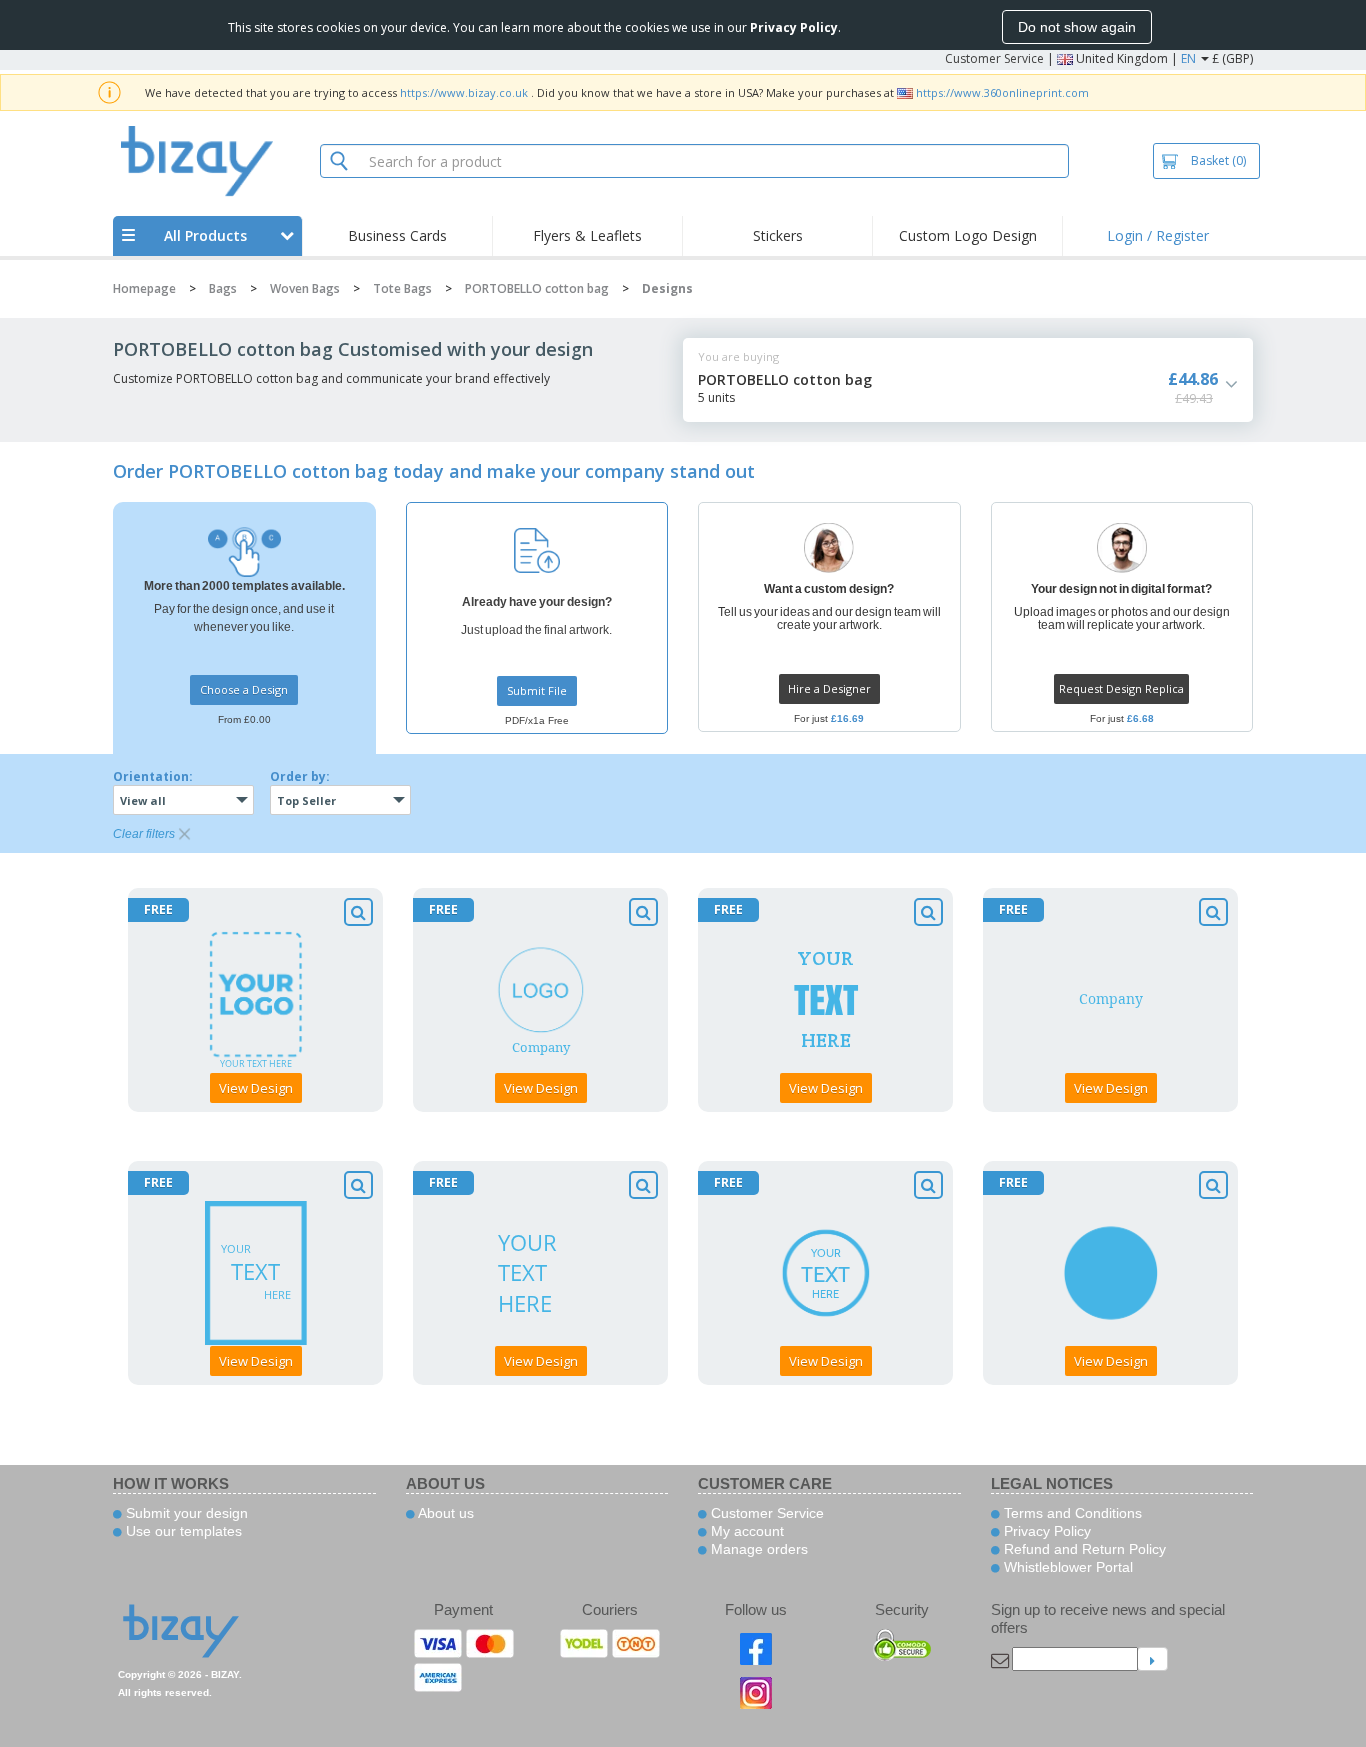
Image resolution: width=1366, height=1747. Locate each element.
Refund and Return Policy (1083, 1549)
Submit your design (185, 1513)
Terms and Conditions (1071, 1513)
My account (745, 1531)
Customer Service (994, 58)
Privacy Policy (1045, 1531)
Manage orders (757, 1549)
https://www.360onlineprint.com (1002, 92)
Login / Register (1158, 235)
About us (444, 1513)
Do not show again (1077, 27)
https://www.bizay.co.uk (464, 92)
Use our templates (182, 1531)
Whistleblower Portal (1066, 1567)
